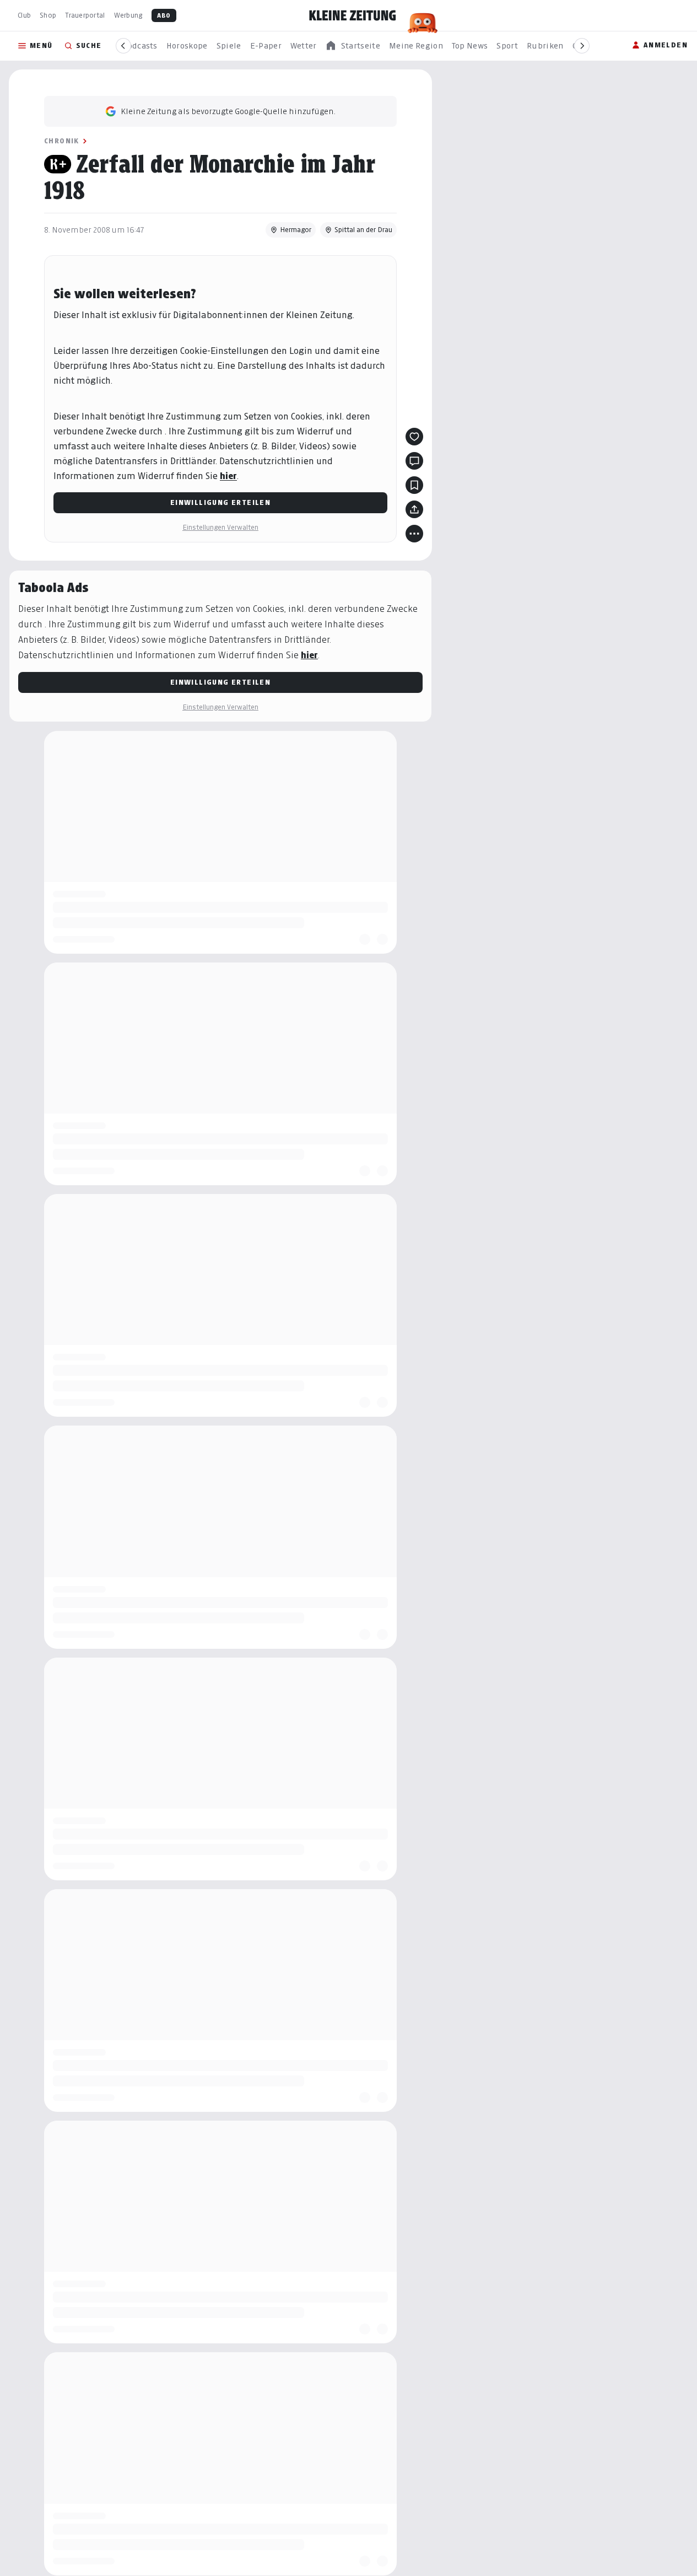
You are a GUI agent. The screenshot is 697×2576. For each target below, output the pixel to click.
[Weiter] (582, 46)
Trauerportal (85, 15)
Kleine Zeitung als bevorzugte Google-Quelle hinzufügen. (228, 111)
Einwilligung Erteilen (220, 502)
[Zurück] (123, 46)
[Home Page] (353, 15)
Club (24, 15)
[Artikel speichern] (414, 485)
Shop (48, 15)
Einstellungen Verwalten (220, 527)
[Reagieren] (414, 437)
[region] (353, 46)
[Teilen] (414, 509)
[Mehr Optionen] (414, 534)
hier (228, 476)
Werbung (128, 15)
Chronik (62, 141)
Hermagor (296, 230)
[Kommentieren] (414, 461)
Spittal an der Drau (363, 230)
